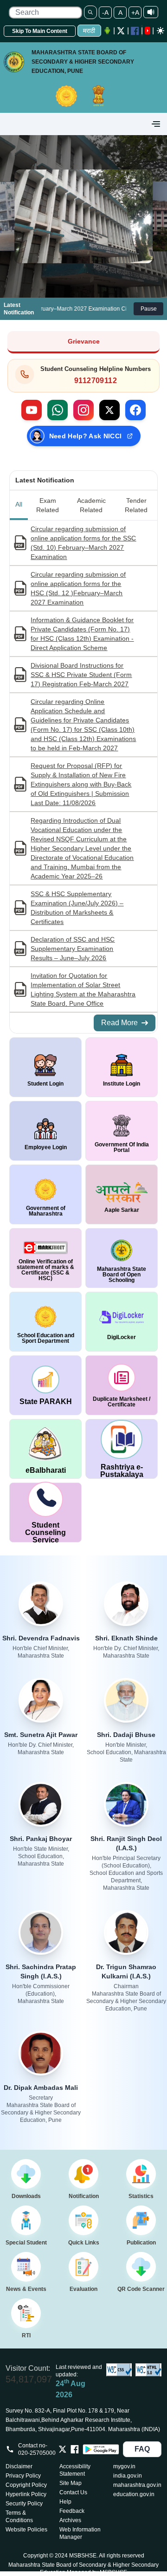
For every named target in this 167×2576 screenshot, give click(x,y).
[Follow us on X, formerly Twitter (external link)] (109, 410)
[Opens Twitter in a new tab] (63, 2449)
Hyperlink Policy (26, 2494)
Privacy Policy (23, 2476)
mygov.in (124, 2466)
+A (135, 13)
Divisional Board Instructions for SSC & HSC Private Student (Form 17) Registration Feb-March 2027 (81, 675)
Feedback (72, 2511)
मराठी (89, 31)
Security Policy (24, 2504)
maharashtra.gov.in (137, 2485)
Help (65, 2502)
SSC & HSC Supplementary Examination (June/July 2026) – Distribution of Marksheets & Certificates (77, 908)
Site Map (71, 2483)
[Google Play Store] (101, 2449)
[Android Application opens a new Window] (107, 31)
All (19, 504)
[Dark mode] (161, 31)
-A (105, 13)
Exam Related (48, 505)
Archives (70, 2520)
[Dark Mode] (160, 31)
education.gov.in (134, 2494)
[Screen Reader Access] (151, 12)
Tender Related (136, 505)
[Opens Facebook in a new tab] (75, 2449)
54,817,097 (29, 2379)
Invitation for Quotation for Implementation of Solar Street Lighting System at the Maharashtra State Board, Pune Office (83, 989)
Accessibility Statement (75, 2470)
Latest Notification (45, 480)
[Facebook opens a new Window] (135, 31)
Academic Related (91, 505)
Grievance (84, 341)
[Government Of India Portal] (98, 91)
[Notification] (83, 2174)
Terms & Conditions (19, 2517)
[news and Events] (26, 2267)
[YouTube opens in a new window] (148, 31)
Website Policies (26, 2530)
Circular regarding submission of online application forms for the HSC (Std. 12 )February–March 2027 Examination (78, 588)
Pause (149, 309)
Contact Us (73, 2492)
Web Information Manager (80, 2533)
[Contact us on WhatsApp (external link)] (58, 410)
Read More (119, 1023)
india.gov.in (128, 2476)
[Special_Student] (26, 2220)
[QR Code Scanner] (141, 2267)
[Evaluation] (83, 2267)
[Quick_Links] (83, 2220)
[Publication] (141, 2220)
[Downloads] (26, 2174)
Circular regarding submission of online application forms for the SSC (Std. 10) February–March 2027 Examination (83, 543)
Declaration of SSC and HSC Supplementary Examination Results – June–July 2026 (73, 949)
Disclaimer (19, 2466)
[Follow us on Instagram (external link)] (83, 410)
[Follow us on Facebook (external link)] (135, 410)
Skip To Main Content (40, 31)
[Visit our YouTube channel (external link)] (32, 410)
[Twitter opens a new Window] (121, 31)
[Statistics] (141, 2174)
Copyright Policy (26, 2485)
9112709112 (96, 381)
